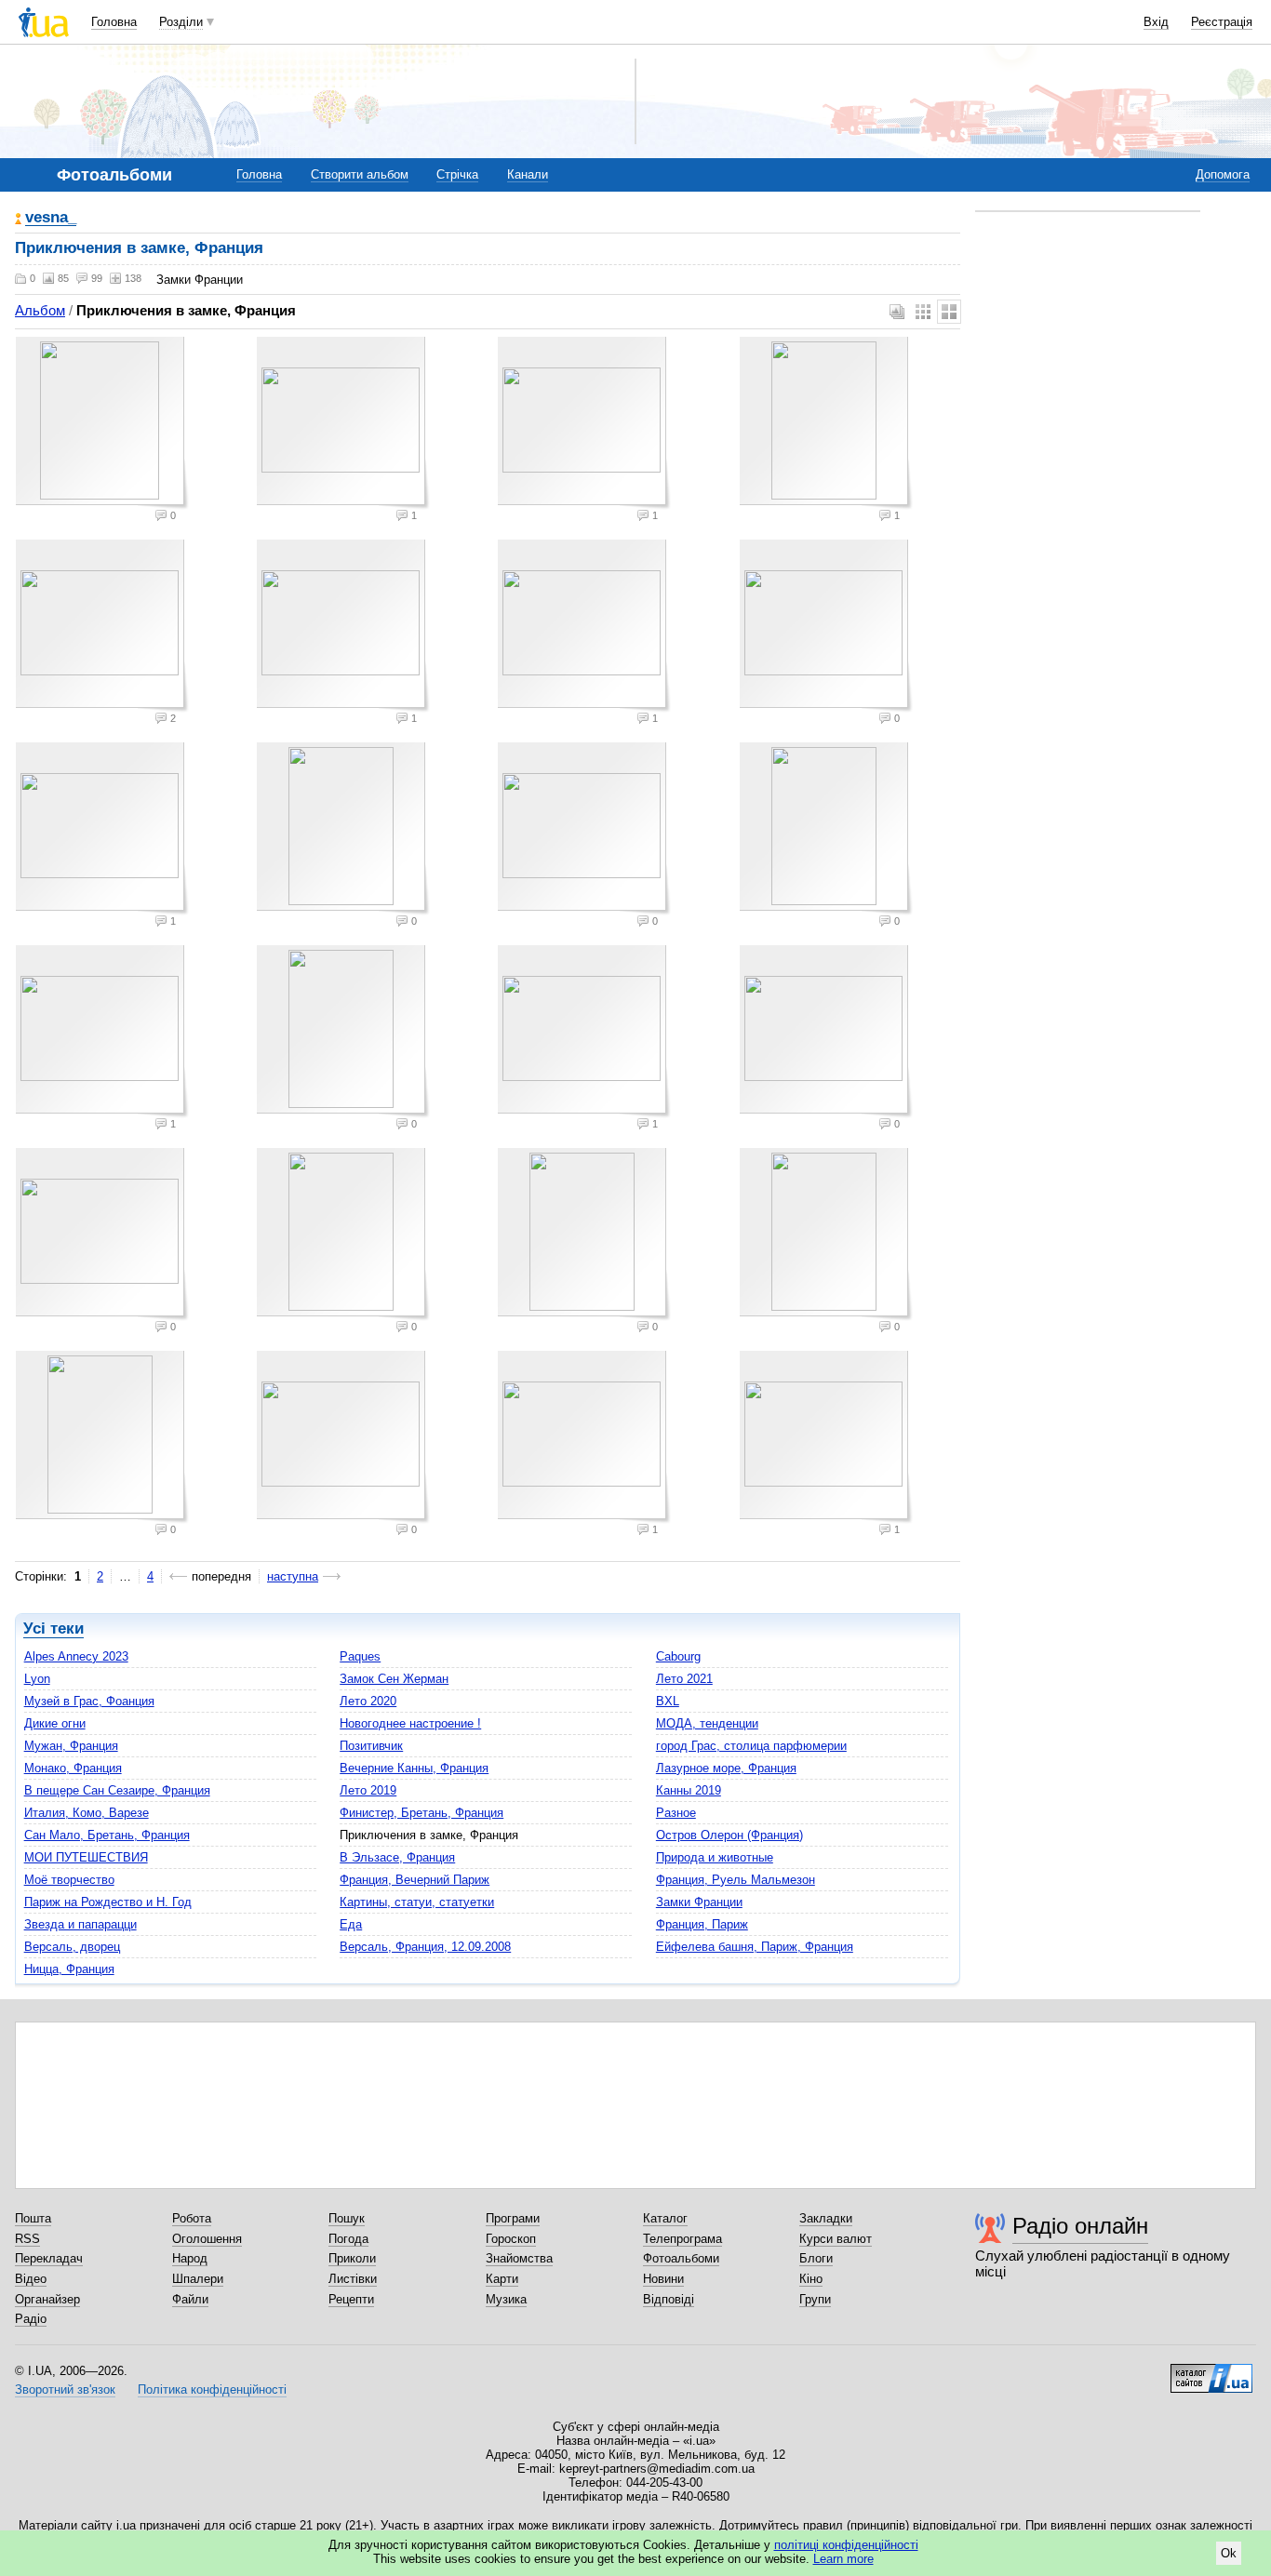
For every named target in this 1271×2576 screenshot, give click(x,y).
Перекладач (49, 2258)
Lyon (37, 1679)
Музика (506, 2299)
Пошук (347, 2218)
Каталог (665, 2218)
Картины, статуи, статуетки (417, 1902)
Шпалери (198, 2279)
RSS (27, 2239)
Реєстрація (1222, 22)
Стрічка (457, 174)
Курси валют (836, 2239)
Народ (190, 2258)
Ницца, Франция (69, 1969)
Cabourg (678, 1656)
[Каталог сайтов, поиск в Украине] (1211, 2371)
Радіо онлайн (1080, 2226)
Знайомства (519, 2258)
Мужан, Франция (71, 1746)
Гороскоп (511, 2239)
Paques (360, 1656)
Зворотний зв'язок (65, 2389)
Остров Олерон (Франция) (729, 1835)
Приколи (352, 2258)
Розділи (181, 22)
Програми (513, 2218)
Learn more (843, 2559)
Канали (528, 174)
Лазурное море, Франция (726, 1768)
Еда (351, 1924)
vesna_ (51, 218)
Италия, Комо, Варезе (87, 1813)
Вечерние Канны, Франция (414, 1768)
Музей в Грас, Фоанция (89, 1701)
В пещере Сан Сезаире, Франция (117, 1790)
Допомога (1223, 174)
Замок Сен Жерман (394, 1679)
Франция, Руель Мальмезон (736, 1880)
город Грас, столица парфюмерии (751, 1746)
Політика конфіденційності (212, 2389)
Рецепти (351, 2299)
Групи (815, 2299)
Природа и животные (715, 1857)
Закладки (826, 2218)
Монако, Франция (73, 1768)
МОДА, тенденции (707, 1723)
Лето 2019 (368, 1790)
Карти (502, 2279)
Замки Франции (699, 1902)
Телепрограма (682, 2239)
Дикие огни (55, 1723)
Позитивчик (371, 1746)
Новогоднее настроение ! (410, 1723)
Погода (348, 2239)
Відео (31, 2279)
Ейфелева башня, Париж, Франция (755, 1947)
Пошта (33, 2218)
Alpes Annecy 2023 (76, 1656)
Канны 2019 (689, 1790)
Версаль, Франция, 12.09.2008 (425, 1947)
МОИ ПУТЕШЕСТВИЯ (86, 1857)
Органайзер (47, 2299)
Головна (114, 22)
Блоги (816, 2258)
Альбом (40, 310)
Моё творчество (69, 1880)
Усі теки (54, 1628)
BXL (668, 1701)
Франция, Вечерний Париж (415, 1880)
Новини (663, 2279)
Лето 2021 (684, 1679)
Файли (190, 2299)
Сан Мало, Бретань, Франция (107, 1835)
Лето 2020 (368, 1701)
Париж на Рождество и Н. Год (108, 1902)
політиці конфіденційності (846, 2545)
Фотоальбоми (681, 2258)
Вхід (1156, 22)
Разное (676, 1813)
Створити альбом (360, 174)
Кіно (811, 2279)
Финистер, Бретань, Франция (421, 1813)
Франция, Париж (702, 1924)
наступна (293, 1576)
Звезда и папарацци (80, 1924)
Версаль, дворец (72, 1947)
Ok (1229, 2553)
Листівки (353, 2279)
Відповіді (669, 2299)
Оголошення (207, 2239)
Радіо (31, 2319)
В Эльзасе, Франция (397, 1857)
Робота (192, 2218)
